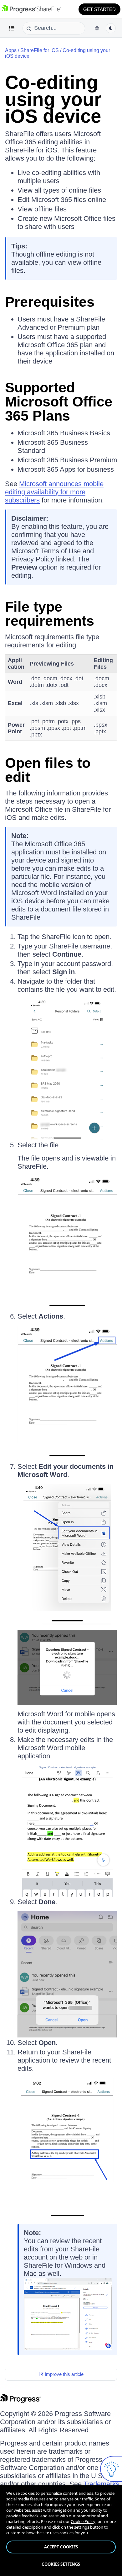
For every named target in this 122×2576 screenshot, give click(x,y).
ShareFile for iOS (40, 50)
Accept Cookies (61, 2547)
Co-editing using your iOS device (53, 99)
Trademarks (101, 2484)
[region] (61, 2531)
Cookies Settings (61, 2564)
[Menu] (12, 28)
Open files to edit (48, 770)
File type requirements (50, 614)
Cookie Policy (83, 2521)
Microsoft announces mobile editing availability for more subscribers (54, 492)
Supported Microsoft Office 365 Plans (59, 402)
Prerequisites (50, 302)
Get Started (99, 9)
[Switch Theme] (111, 28)
